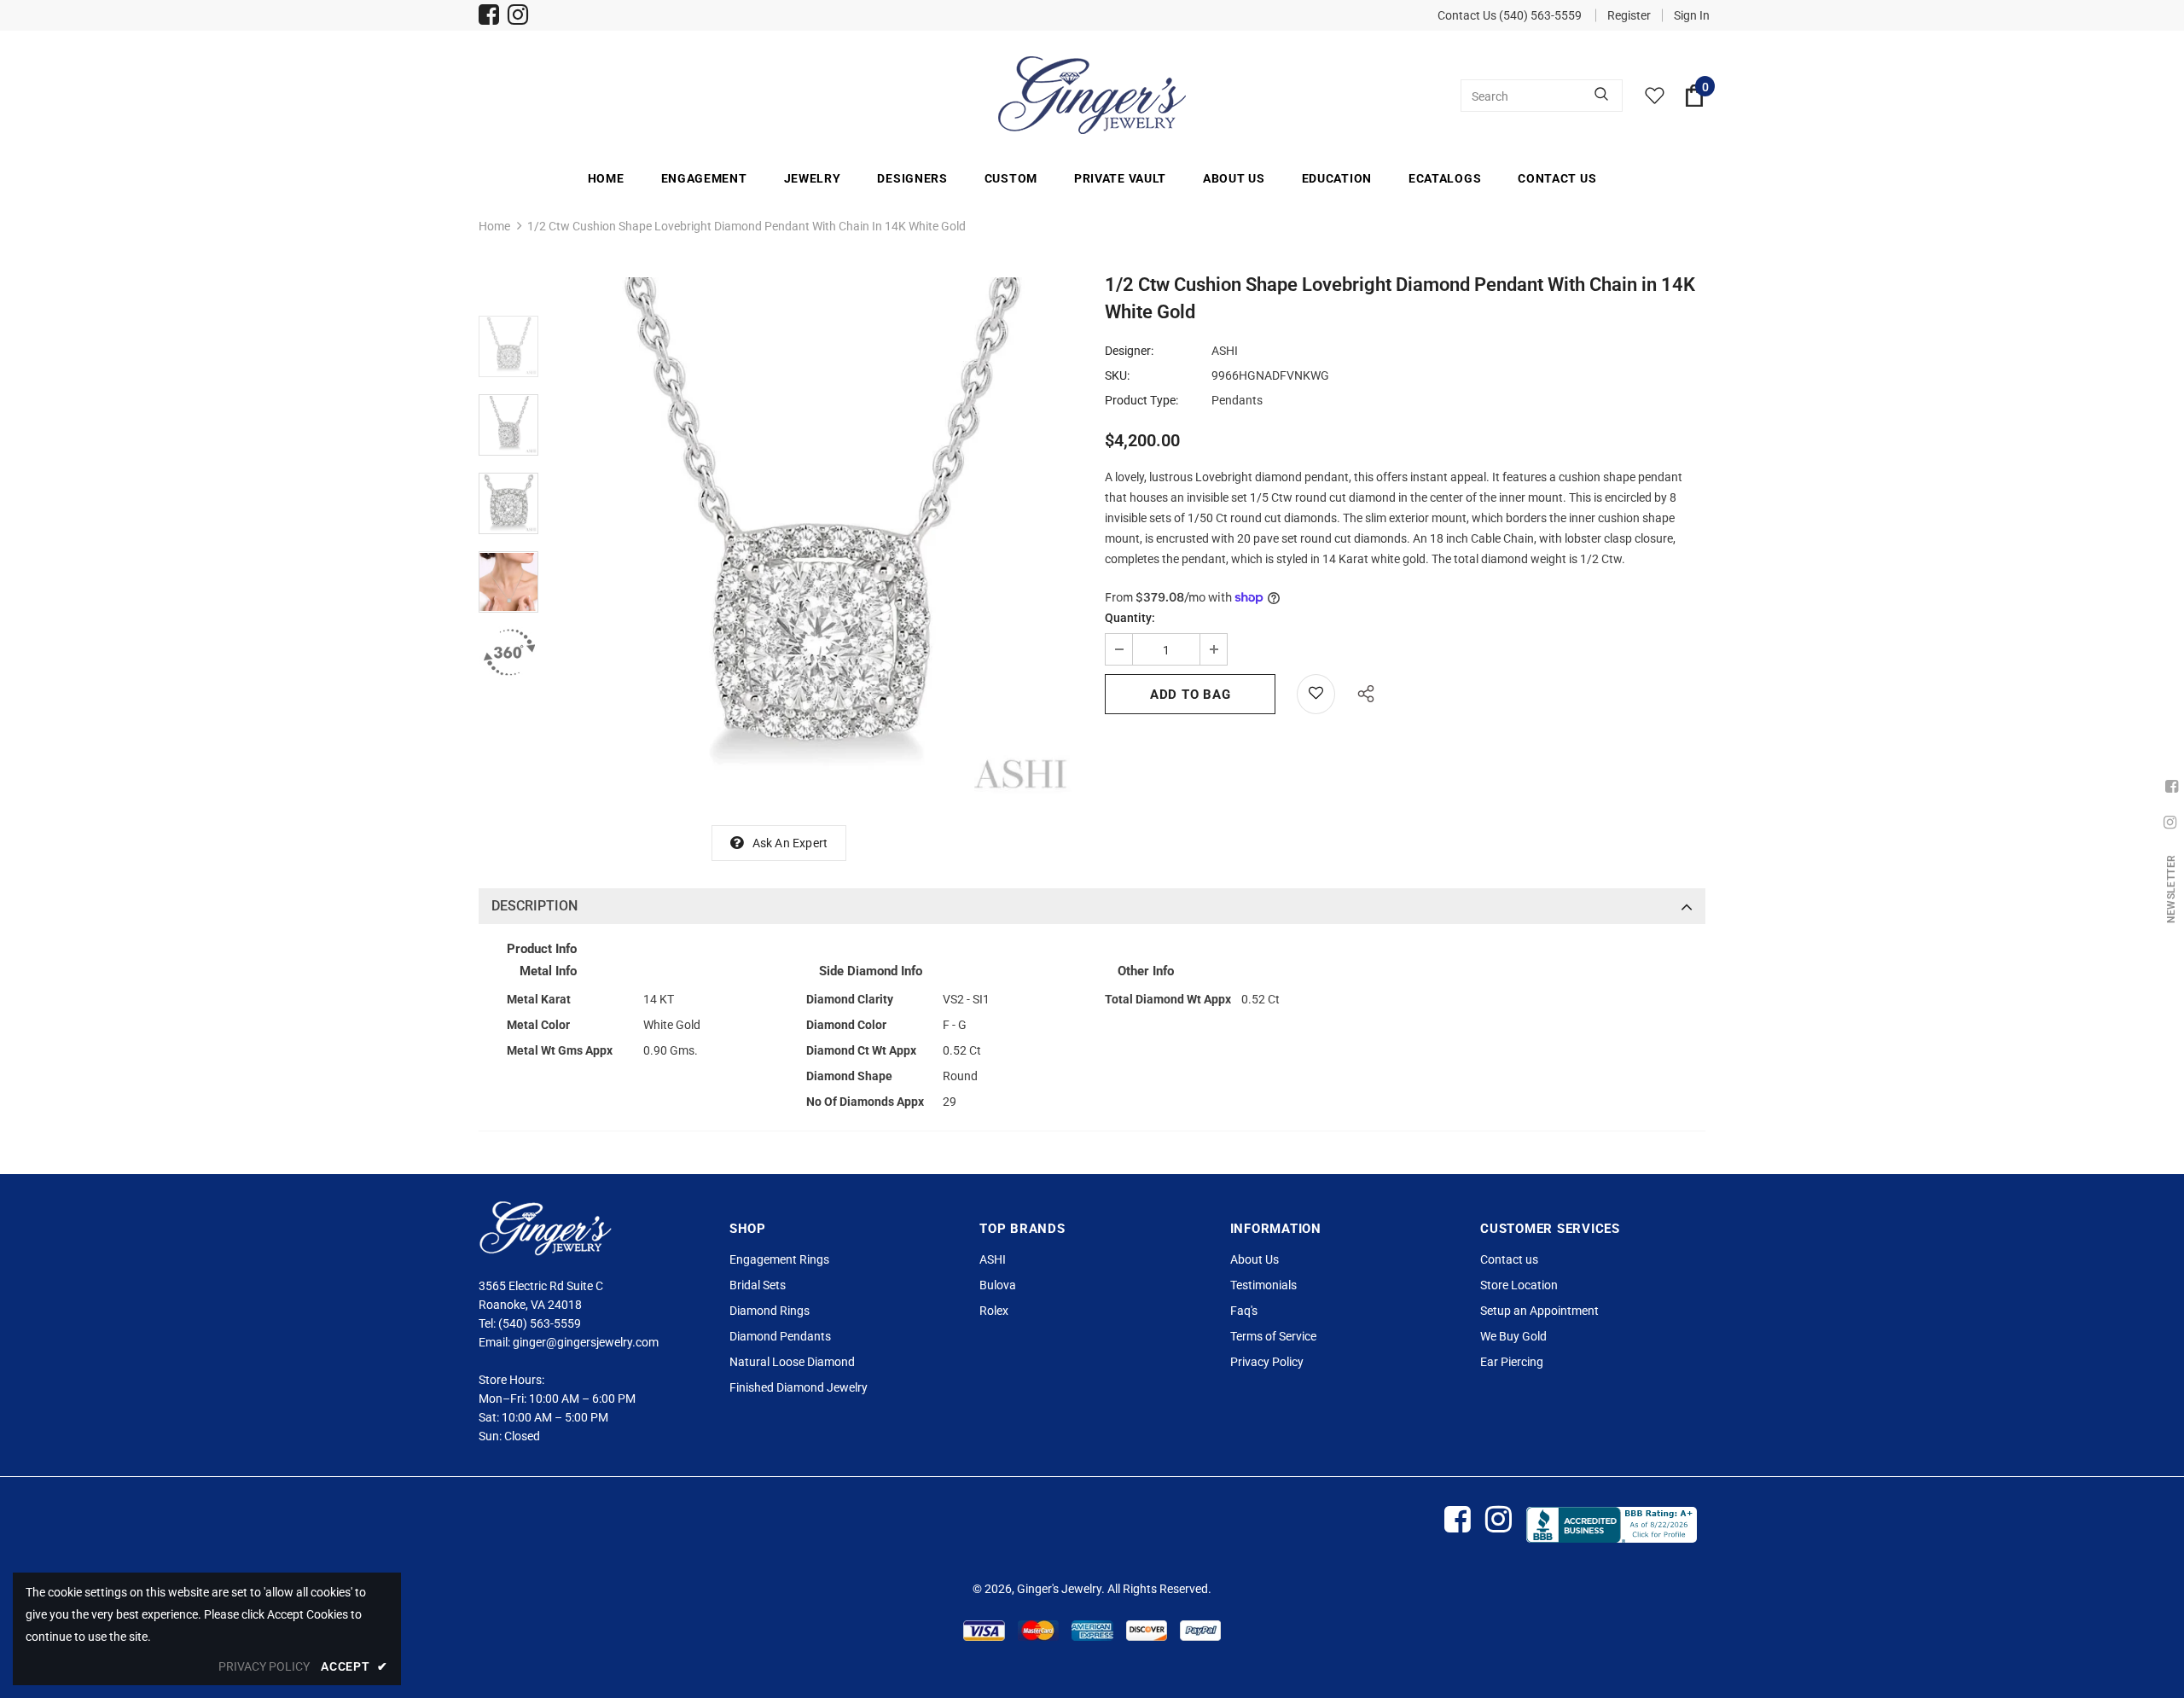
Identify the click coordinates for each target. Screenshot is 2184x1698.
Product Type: (1141, 400)
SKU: (1117, 375)
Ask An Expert (790, 843)
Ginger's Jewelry (1059, 1589)
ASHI (1225, 351)
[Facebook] (489, 17)
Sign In (1692, 15)
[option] (817, 539)
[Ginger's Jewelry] (1092, 95)
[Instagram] (518, 17)
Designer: (1129, 351)
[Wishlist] (1316, 694)
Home (494, 226)
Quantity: (1130, 618)
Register (1629, 15)
